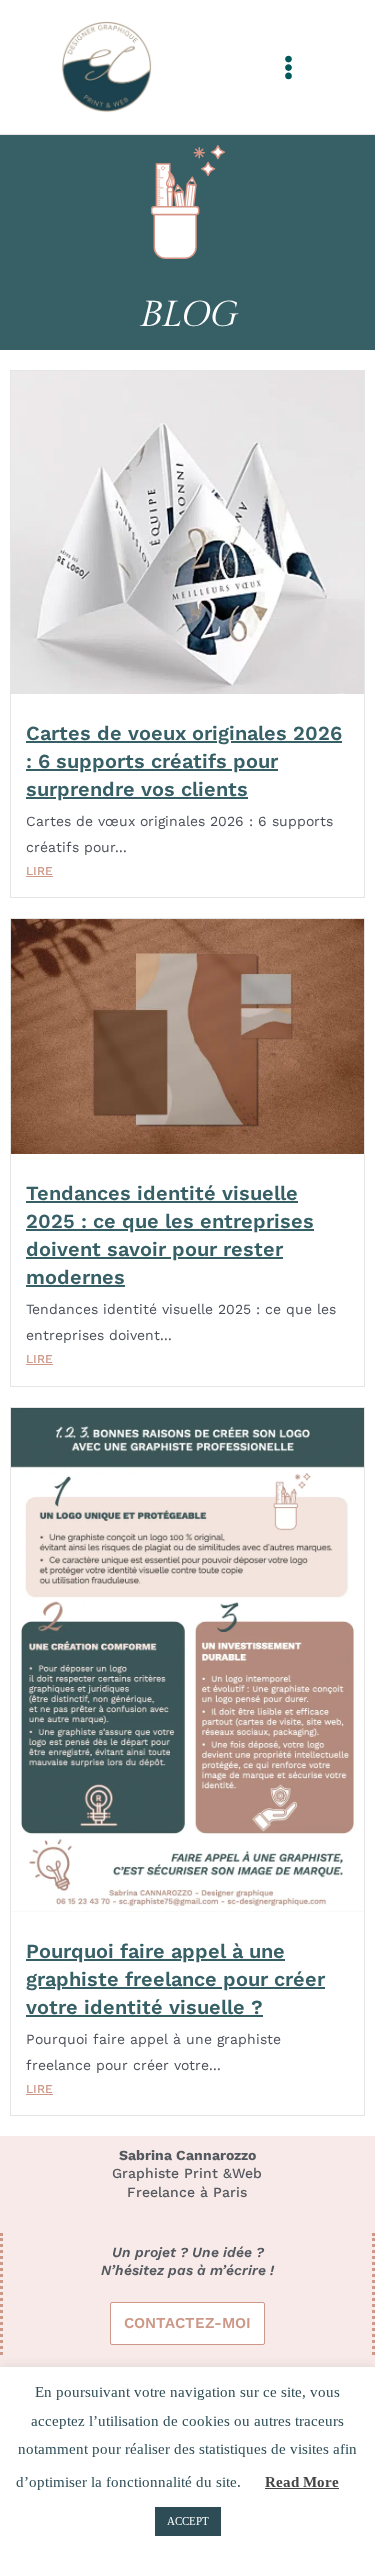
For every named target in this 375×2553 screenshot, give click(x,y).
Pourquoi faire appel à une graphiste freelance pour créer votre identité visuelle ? (175, 1979)
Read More (302, 2482)
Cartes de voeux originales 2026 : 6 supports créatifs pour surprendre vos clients (184, 761)
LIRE (39, 871)
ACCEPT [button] (188, 2521)
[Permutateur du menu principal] (288, 67)
